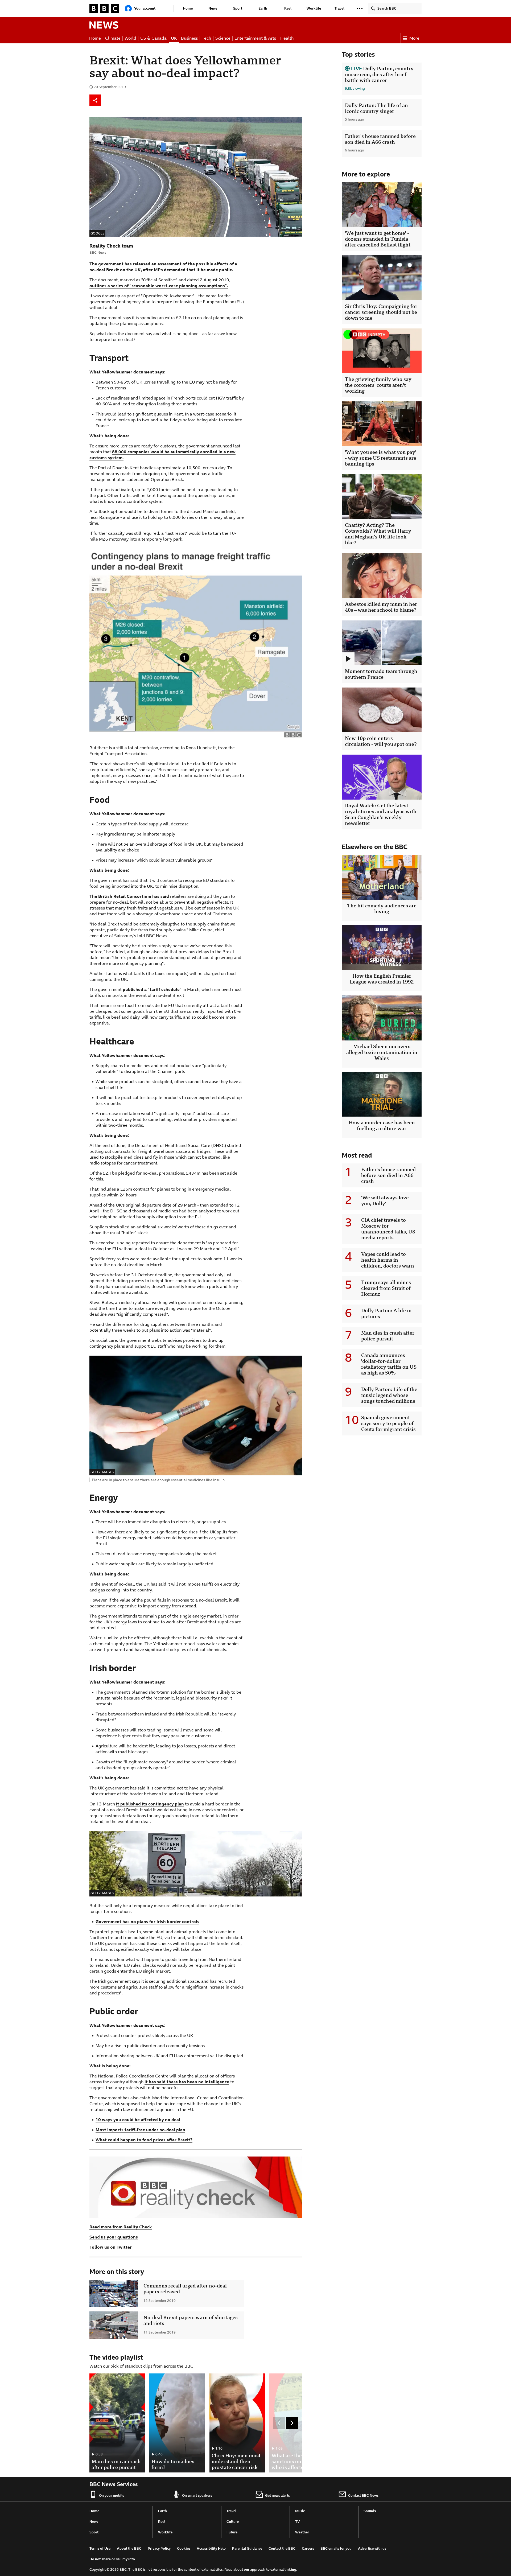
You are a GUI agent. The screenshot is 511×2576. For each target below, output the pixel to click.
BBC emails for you (336, 2548)
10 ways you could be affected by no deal (138, 2120)
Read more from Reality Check (121, 2227)
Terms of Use (100, 2548)
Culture (233, 2522)
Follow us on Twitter (111, 2247)
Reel (288, 8)
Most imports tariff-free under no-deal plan (140, 2130)
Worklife (314, 8)
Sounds (370, 2511)
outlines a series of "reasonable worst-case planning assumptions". (159, 286)
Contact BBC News (363, 2495)
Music (300, 2511)
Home (188, 8)
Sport (238, 8)
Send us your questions (114, 2237)
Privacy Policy (159, 2548)
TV (298, 2522)
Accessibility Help (211, 2548)
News (213, 8)
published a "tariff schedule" (152, 989)
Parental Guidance (247, 2548)
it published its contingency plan (150, 1804)
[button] (360, 9)
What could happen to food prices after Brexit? (144, 2140)
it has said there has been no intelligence (187, 2082)
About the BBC (129, 2548)
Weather (302, 2532)
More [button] (414, 38)
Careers (308, 2548)
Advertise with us (372, 2548)
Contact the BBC (282, 2548)
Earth (263, 8)
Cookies (184, 2548)
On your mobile (112, 2495)
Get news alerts (277, 2495)
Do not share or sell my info (112, 2559)
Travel (339, 8)
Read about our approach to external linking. (261, 2569)
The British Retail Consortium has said (129, 896)
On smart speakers (197, 2495)
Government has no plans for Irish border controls (147, 1922)
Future (232, 2532)
